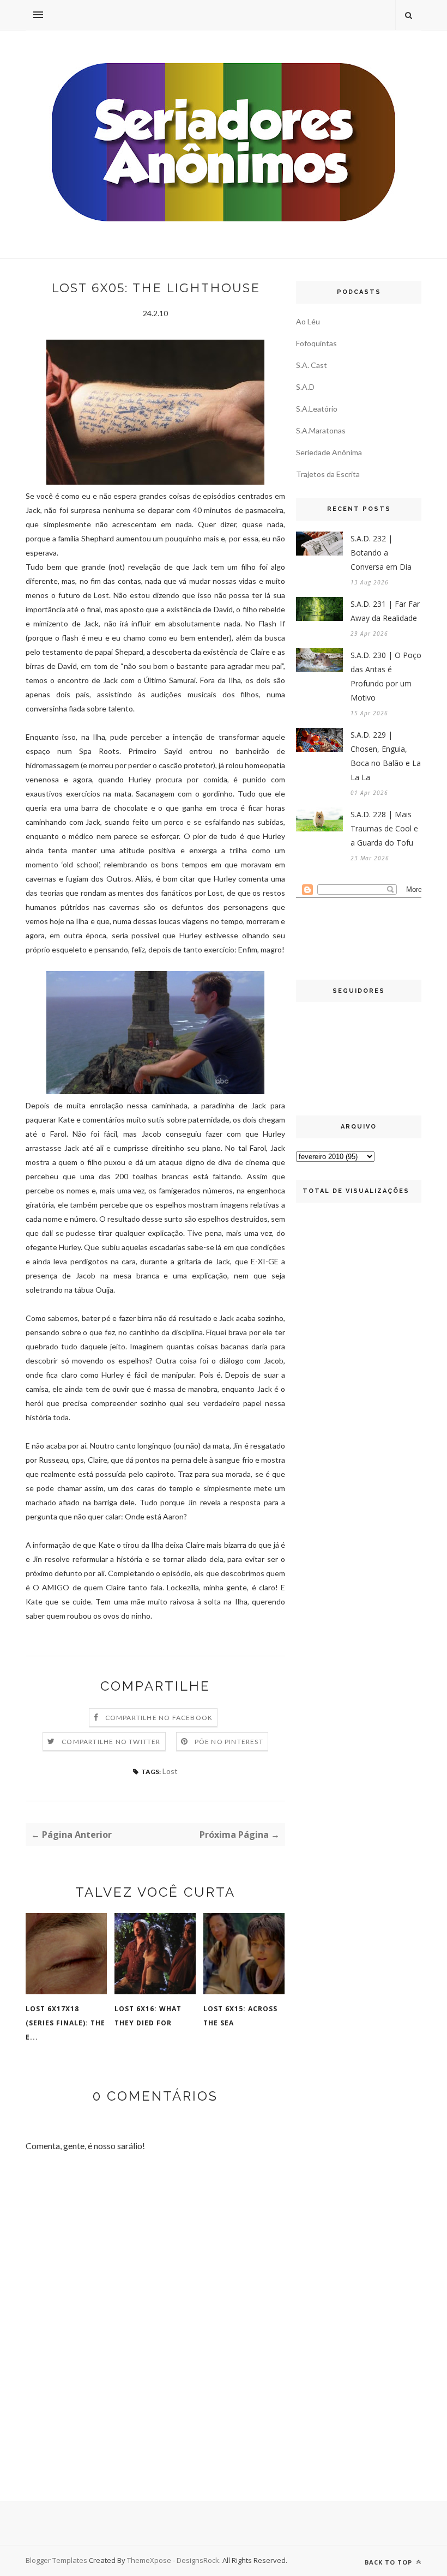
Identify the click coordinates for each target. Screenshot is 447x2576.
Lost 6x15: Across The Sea (240, 2016)
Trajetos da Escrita (328, 474)
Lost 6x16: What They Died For (148, 2016)
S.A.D (305, 387)
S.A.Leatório (317, 409)
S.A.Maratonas (321, 430)
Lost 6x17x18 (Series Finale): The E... (65, 2023)
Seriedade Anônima (329, 452)
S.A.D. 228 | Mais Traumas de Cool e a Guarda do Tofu (384, 828)
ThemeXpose (149, 2560)
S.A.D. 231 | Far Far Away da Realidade (385, 611)
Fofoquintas (316, 343)
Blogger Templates (56, 2560)
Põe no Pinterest (229, 1742)
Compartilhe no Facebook (159, 1718)
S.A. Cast (312, 365)
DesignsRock (198, 2560)
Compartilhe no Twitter (111, 1742)
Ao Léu (308, 321)
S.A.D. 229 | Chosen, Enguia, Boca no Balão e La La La (386, 756)
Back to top (389, 2562)
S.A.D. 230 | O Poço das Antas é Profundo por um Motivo (386, 676)
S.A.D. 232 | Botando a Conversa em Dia (381, 553)
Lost (170, 1771)
